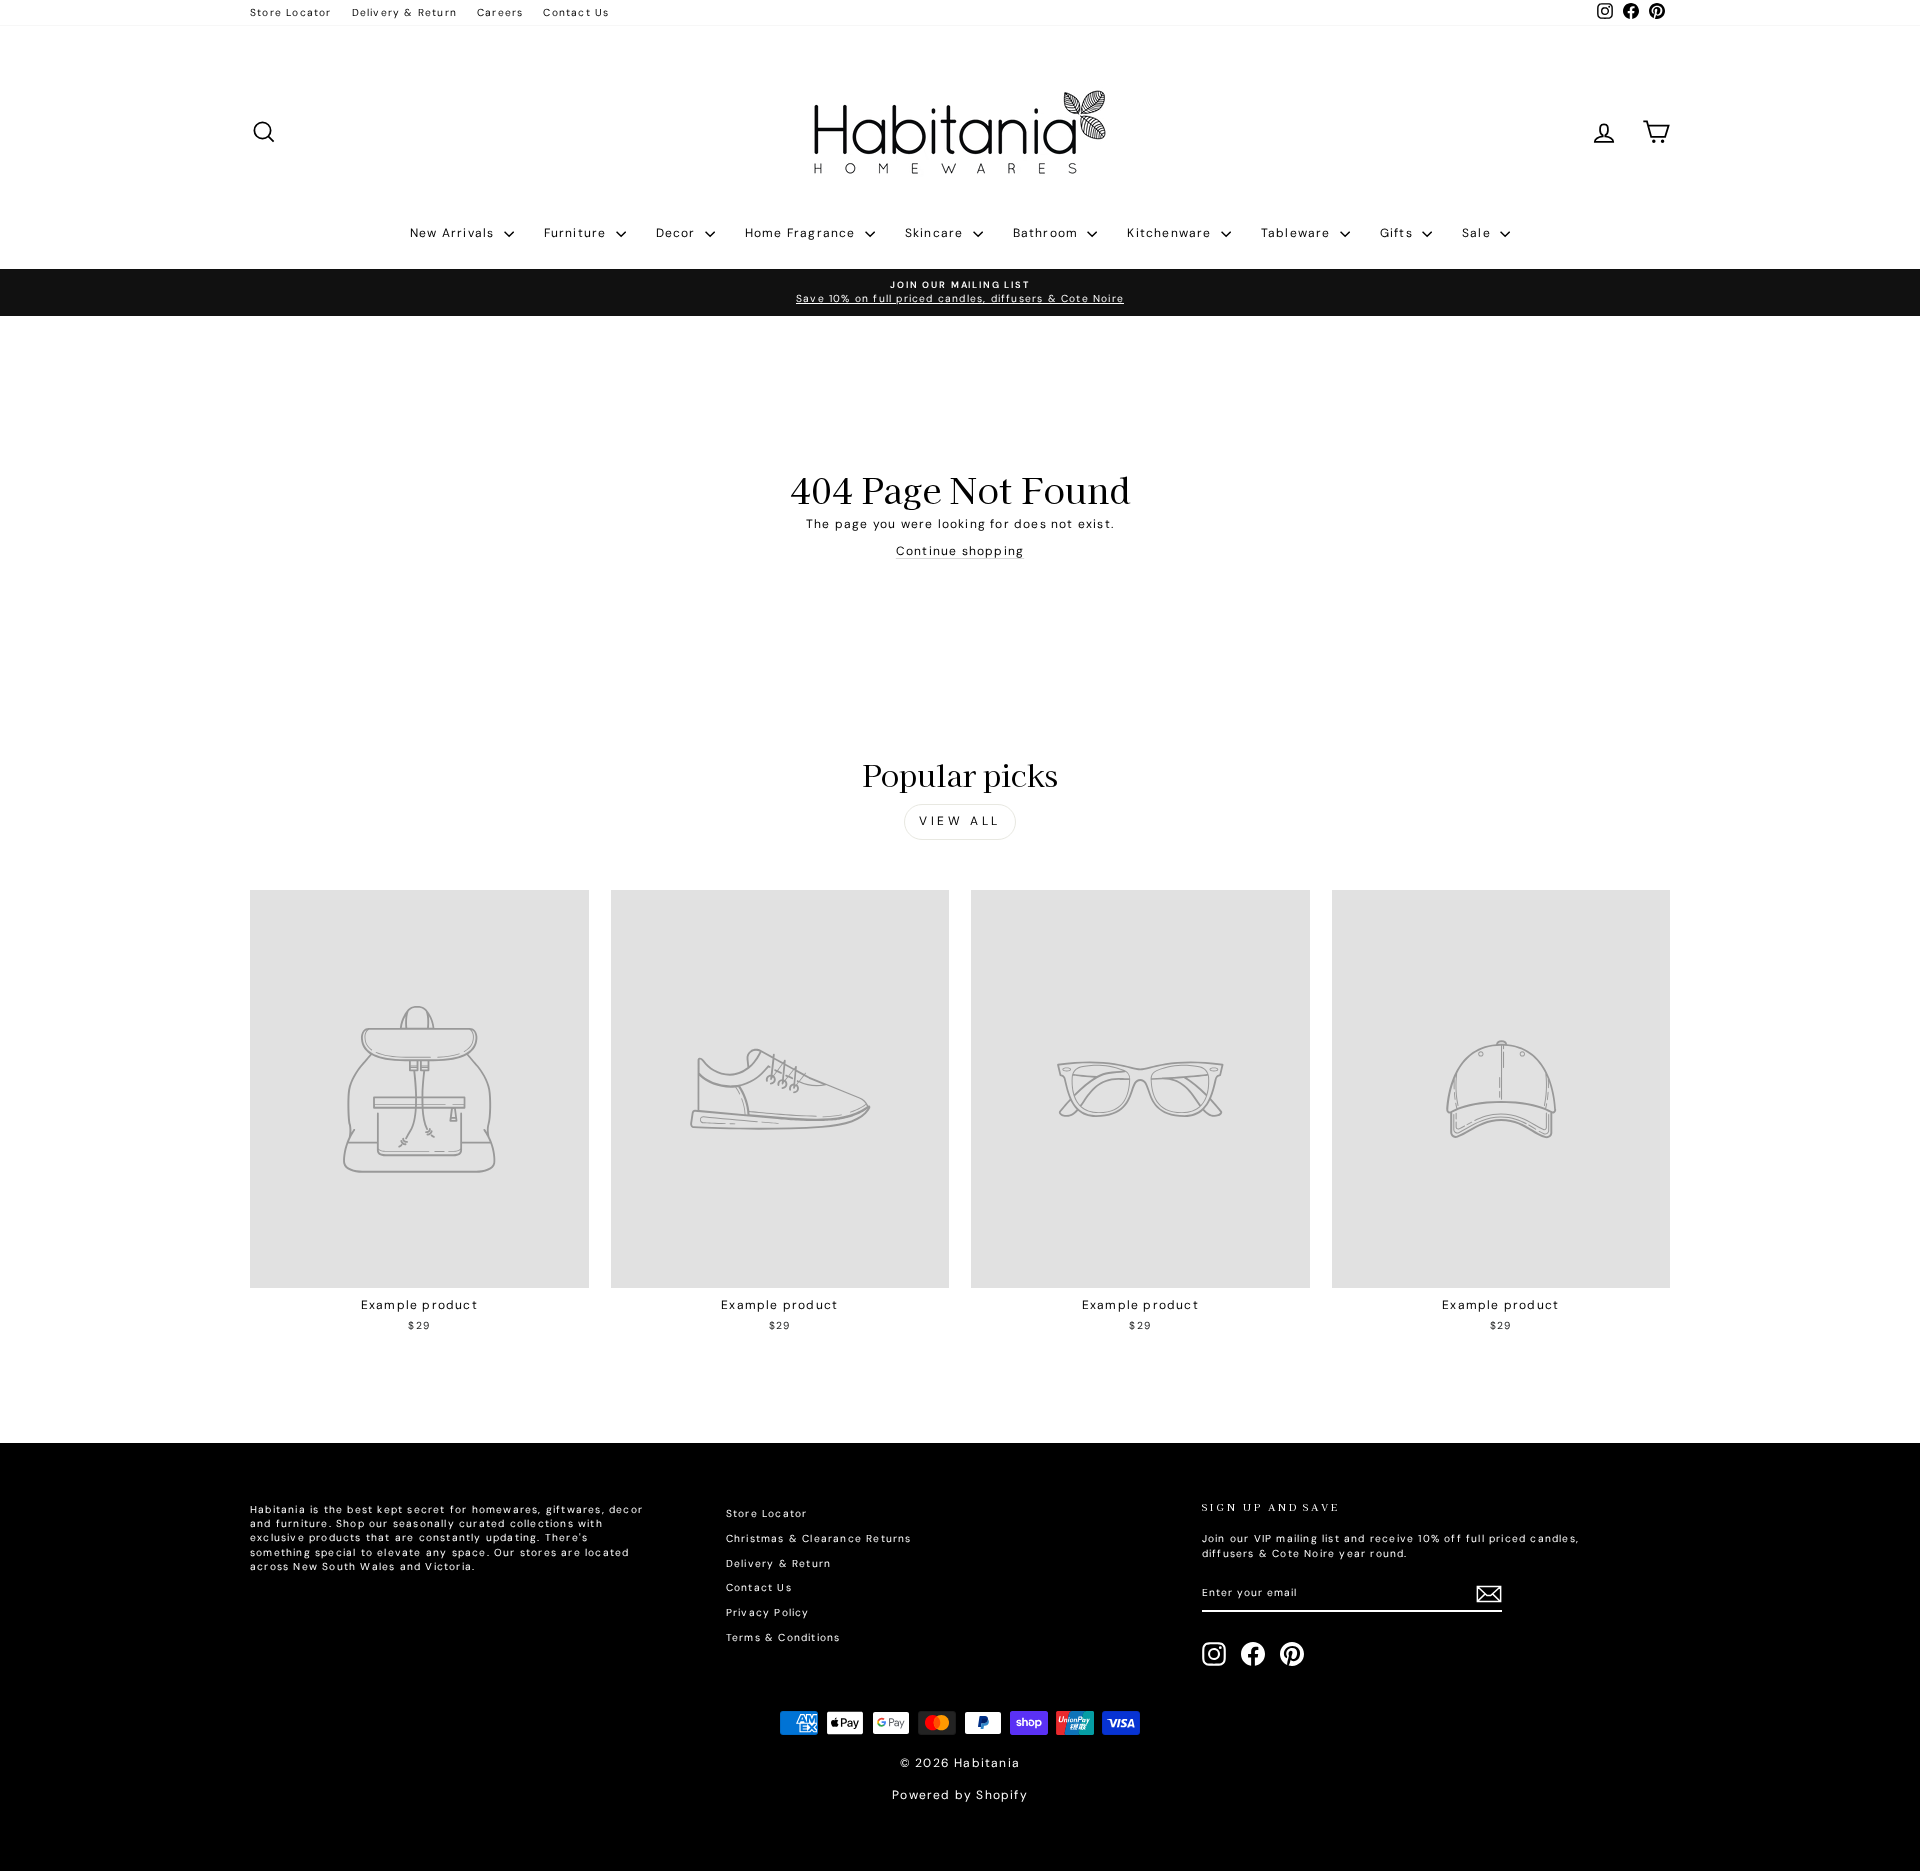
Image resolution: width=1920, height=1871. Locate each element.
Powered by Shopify (960, 1795)
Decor (678, 233)
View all (960, 821)
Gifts (1398, 233)
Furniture (577, 233)
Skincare (936, 233)
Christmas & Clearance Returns (819, 1538)
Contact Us (576, 12)
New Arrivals (454, 233)
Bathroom (1048, 233)
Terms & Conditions (783, 1637)
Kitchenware (1171, 233)
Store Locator (291, 12)
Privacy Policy (768, 1612)
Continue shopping (960, 551)
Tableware (1298, 233)
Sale (1478, 233)
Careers (500, 12)
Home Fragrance (802, 233)
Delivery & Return (404, 12)
